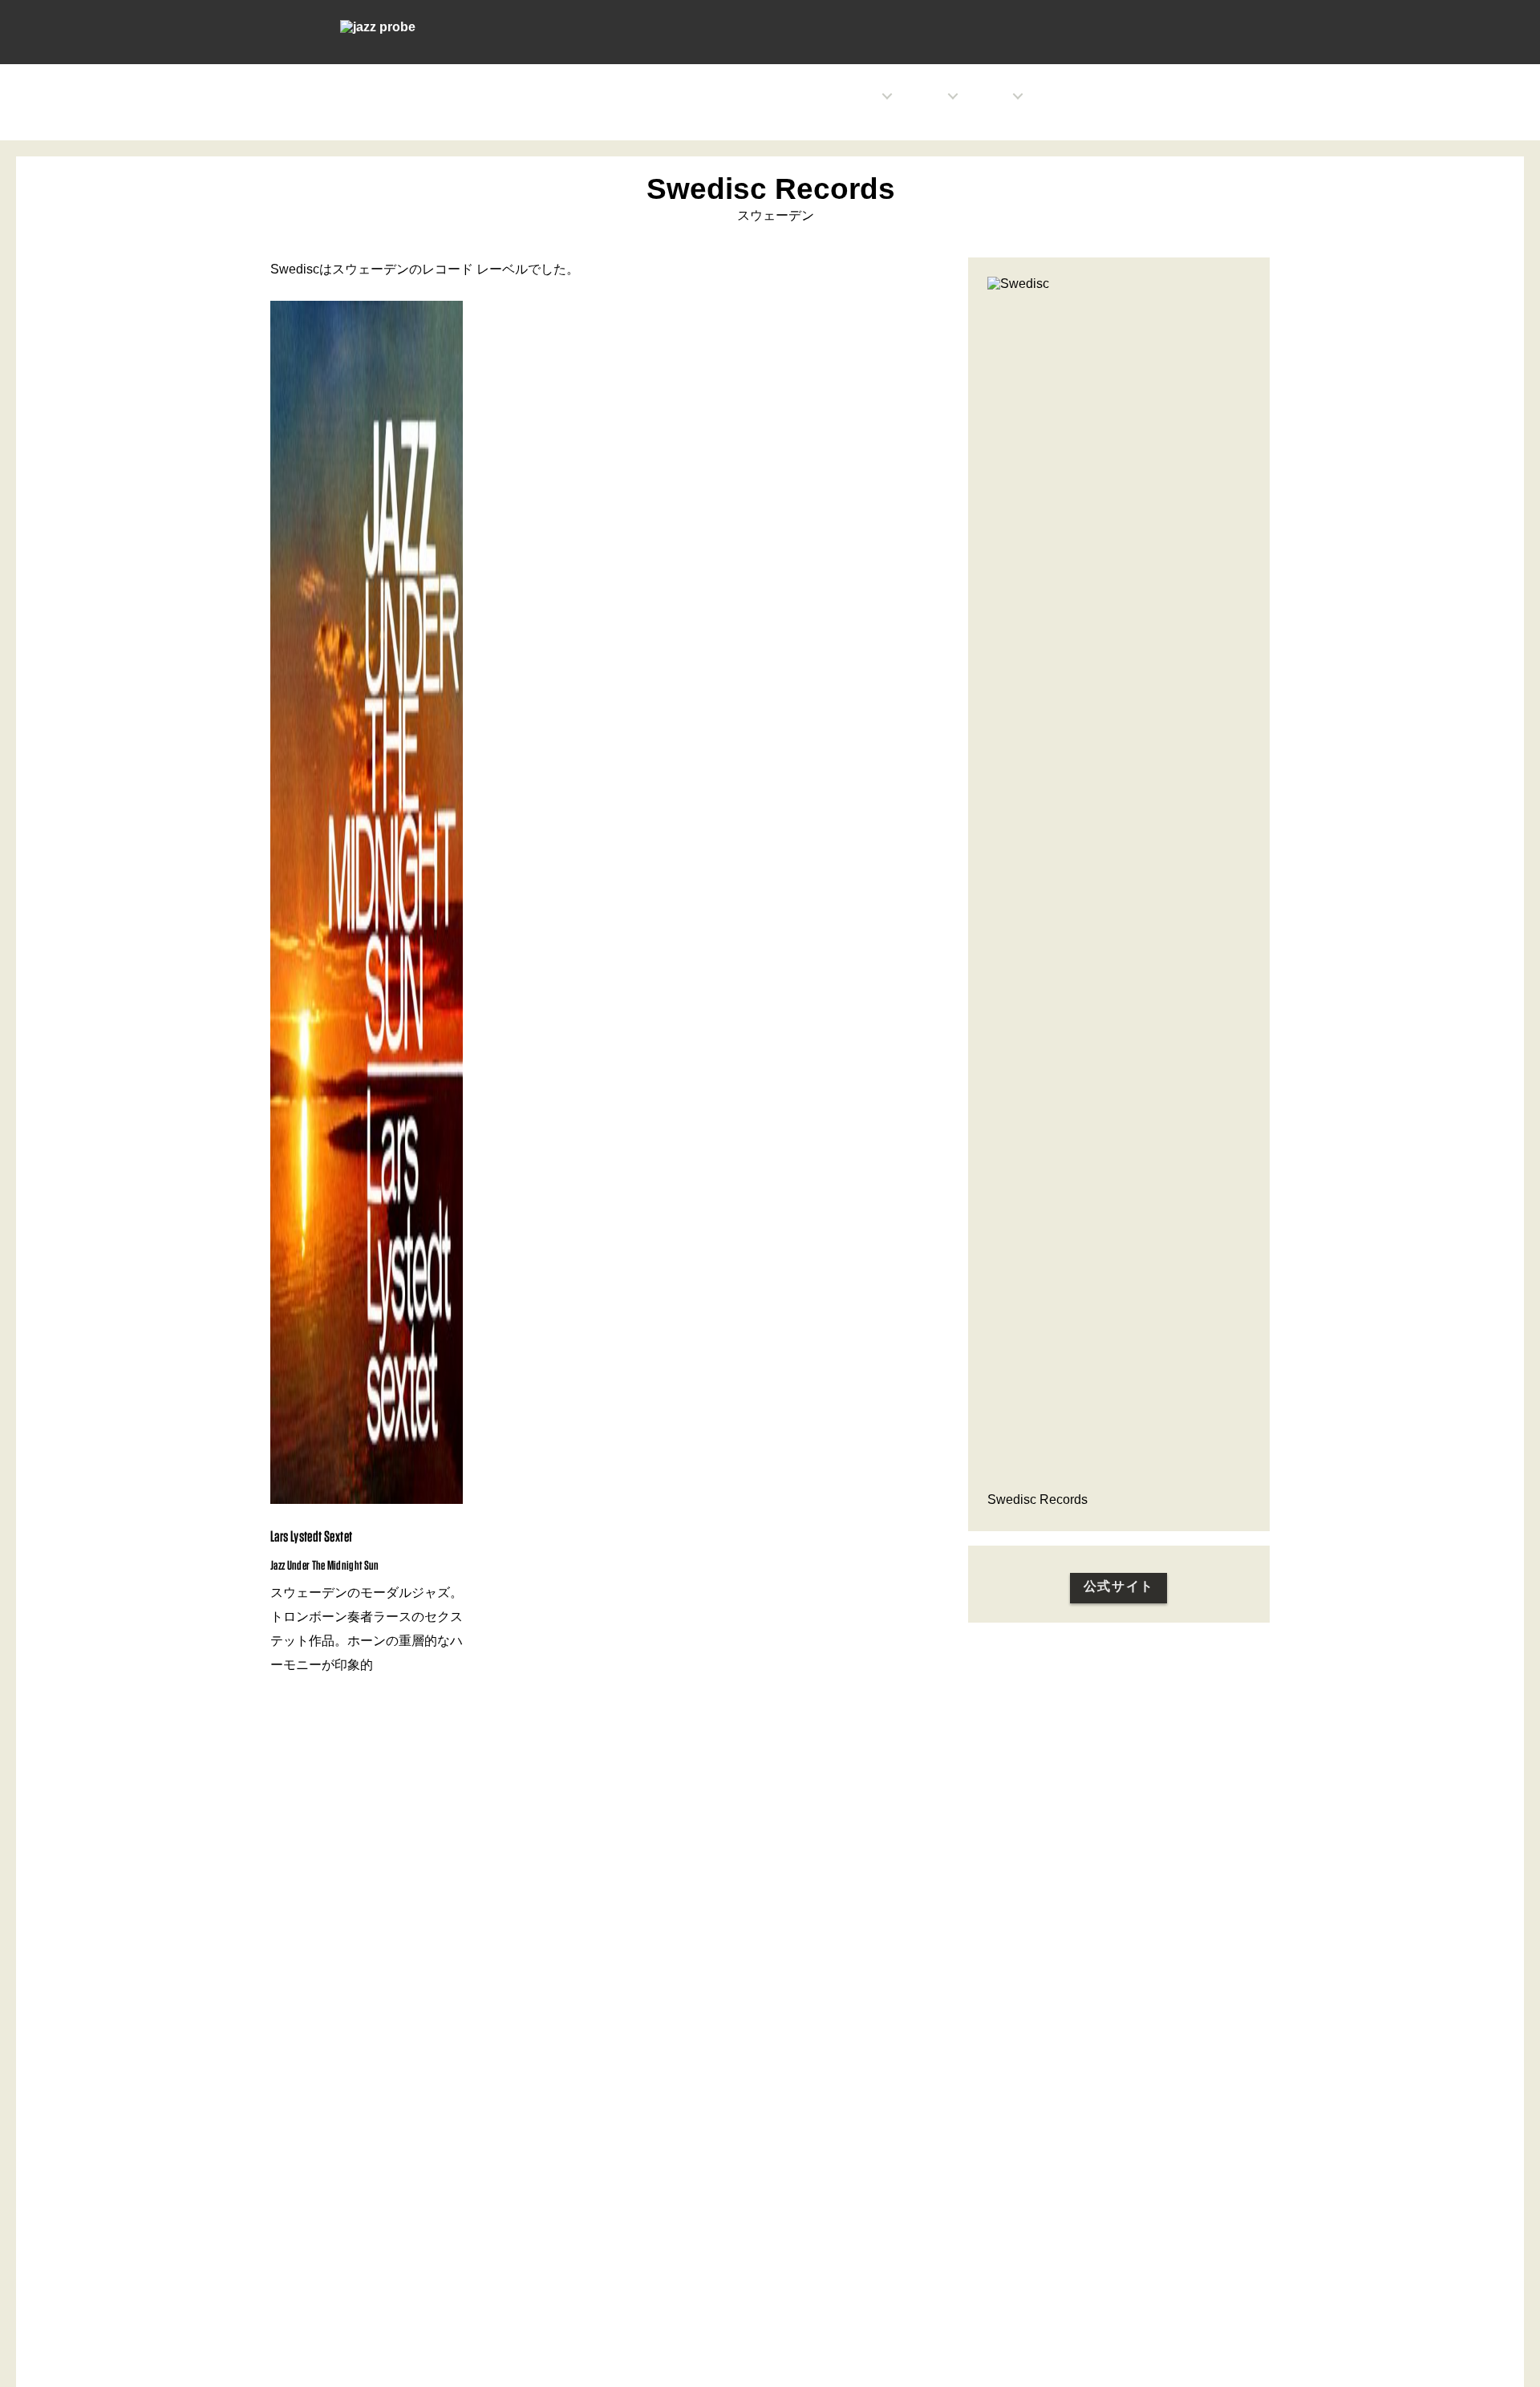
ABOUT (1150, 96)
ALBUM (1100, 96)
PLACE (1052, 96)
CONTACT (1205, 96)
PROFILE (925, 96)
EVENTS (991, 96)
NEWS (864, 96)
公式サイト (1119, 1586)
